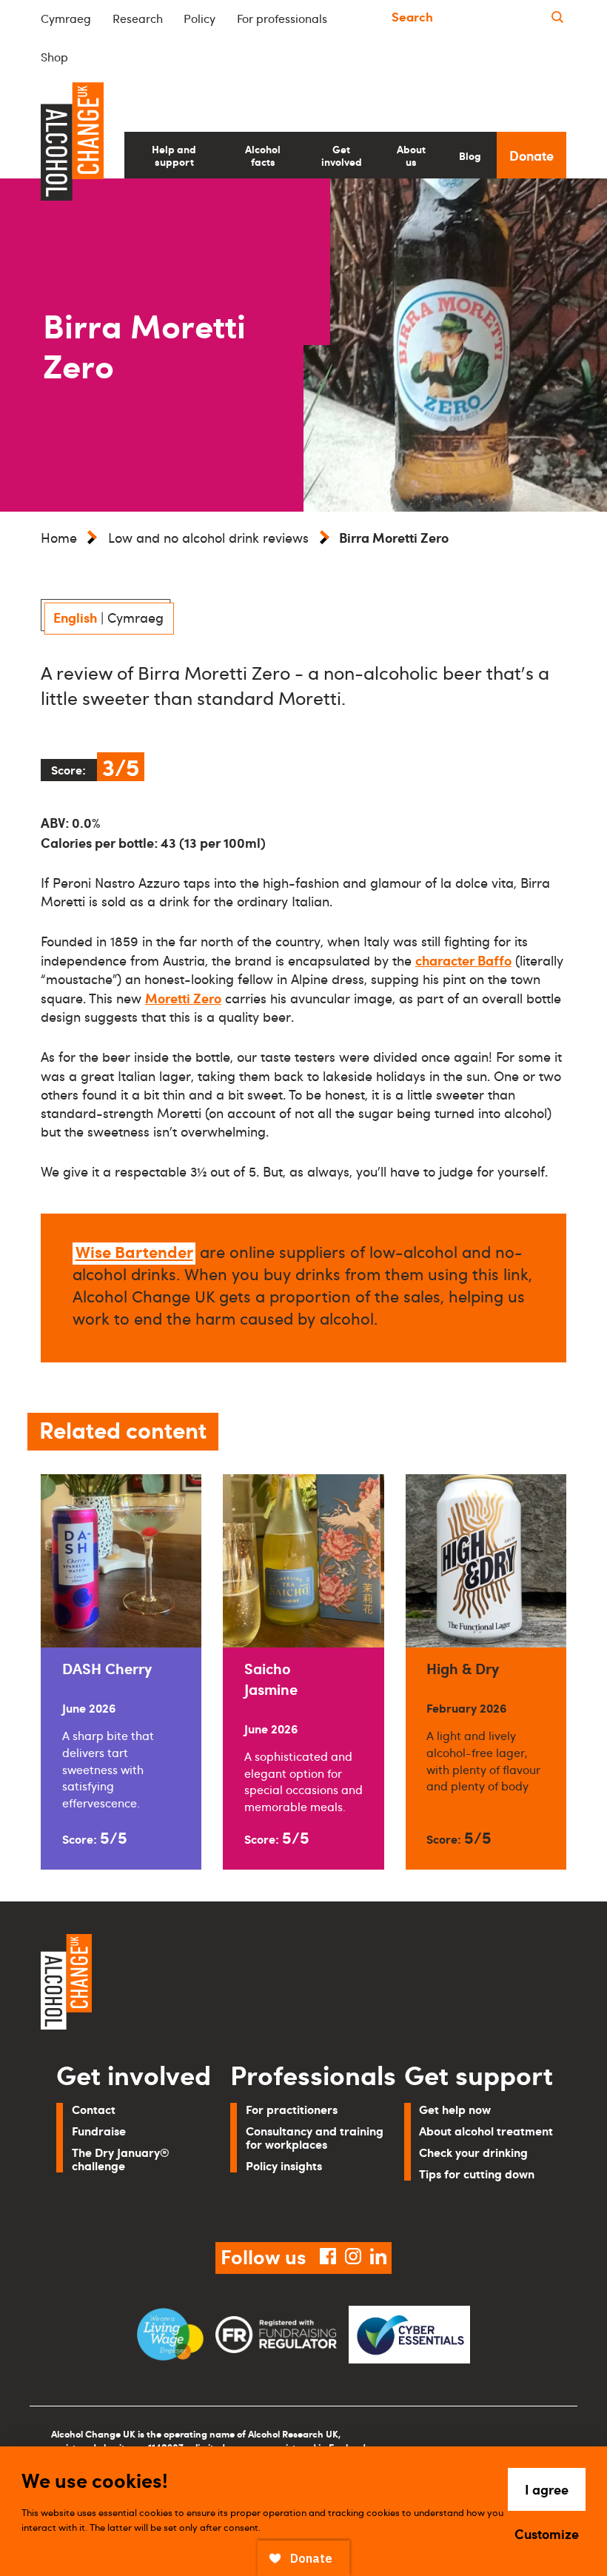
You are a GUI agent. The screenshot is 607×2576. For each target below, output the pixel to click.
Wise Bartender (134, 1251)
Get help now (455, 2109)
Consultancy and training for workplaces (315, 2137)
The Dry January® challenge (121, 2159)
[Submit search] (557, 17)
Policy (199, 19)
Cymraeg (66, 19)
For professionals (282, 19)
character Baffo (463, 960)
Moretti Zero (183, 998)
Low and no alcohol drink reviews (208, 538)
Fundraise (99, 2131)
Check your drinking (473, 2152)
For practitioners (292, 2109)
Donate (531, 155)
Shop (54, 57)
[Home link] (167, 1984)
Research (138, 19)
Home (59, 538)
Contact (94, 2109)
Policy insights (284, 2165)
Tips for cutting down (477, 2174)
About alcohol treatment (486, 2131)
